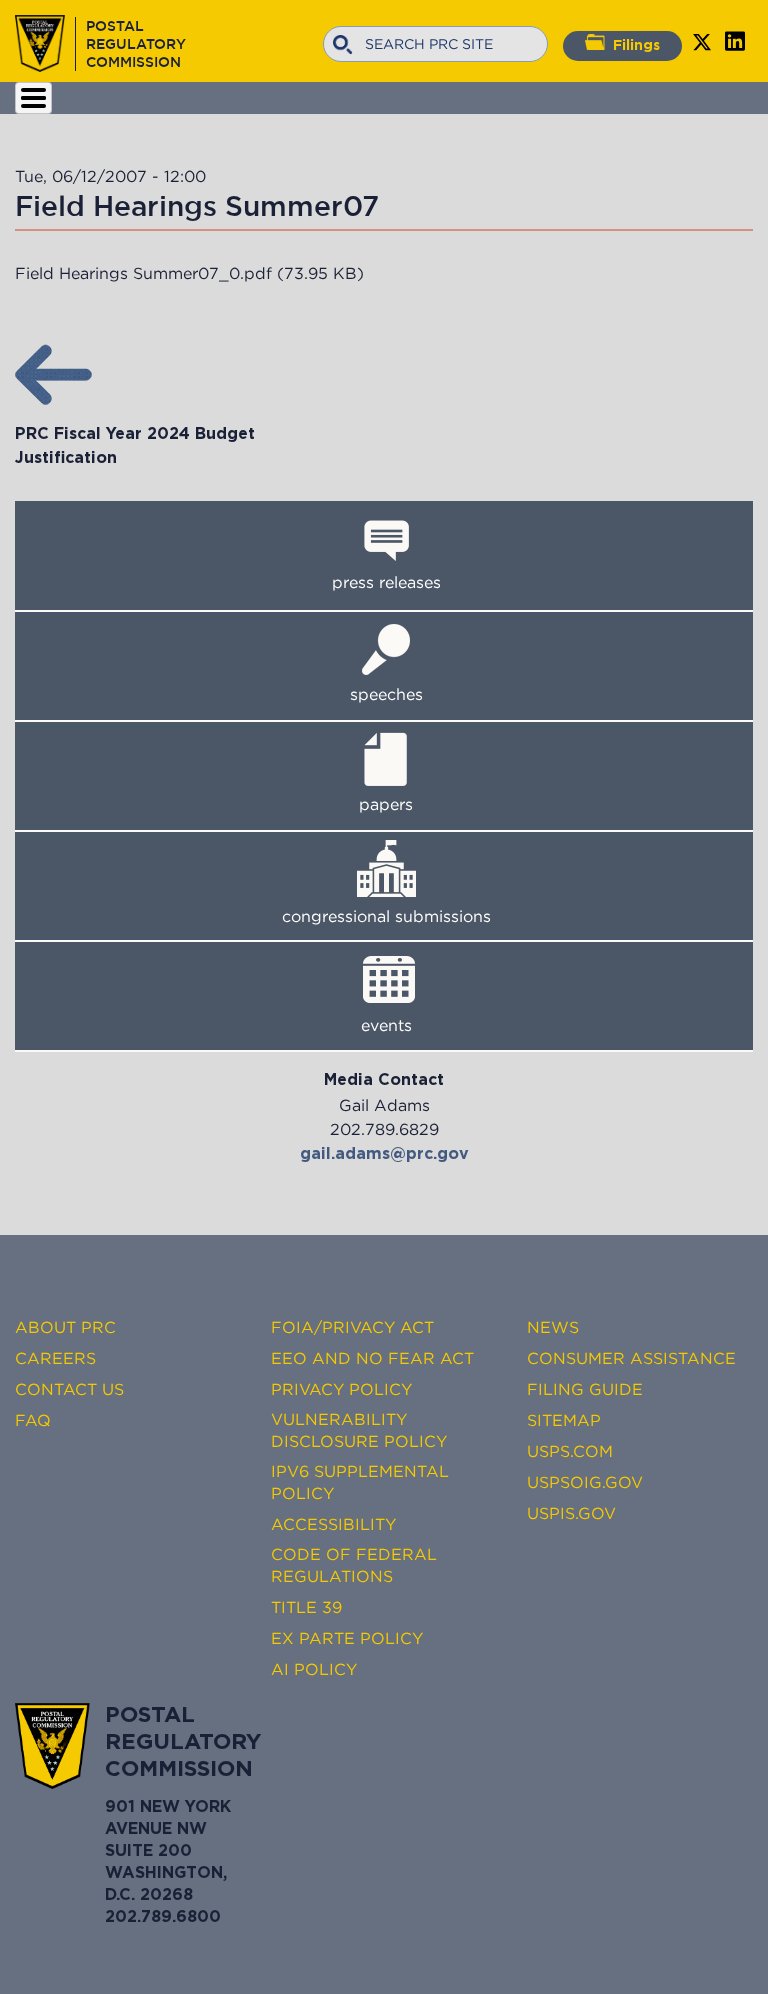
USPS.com (570, 1451)
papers (386, 804)
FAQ (33, 1420)
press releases (386, 582)
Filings (636, 46)
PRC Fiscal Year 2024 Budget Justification (135, 446)
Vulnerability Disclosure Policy (359, 1430)
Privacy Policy (341, 1389)
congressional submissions (386, 916)
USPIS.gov (571, 1513)
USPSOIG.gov (585, 1482)
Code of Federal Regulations (354, 1565)
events (386, 1025)
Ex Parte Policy (347, 1638)
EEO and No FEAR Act (372, 1358)
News (553, 1327)
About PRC (65, 1327)
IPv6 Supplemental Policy (360, 1482)
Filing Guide (585, 1389)
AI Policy (314, 1669)
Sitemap (564, 1420)
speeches (386, 694)
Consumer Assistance (631, 1358)
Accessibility (333, 1524)
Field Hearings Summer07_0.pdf (143, 273)
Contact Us (69, 1389)
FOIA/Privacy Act (352, 1327)
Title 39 (306, 1607)
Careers (55, 1358)
